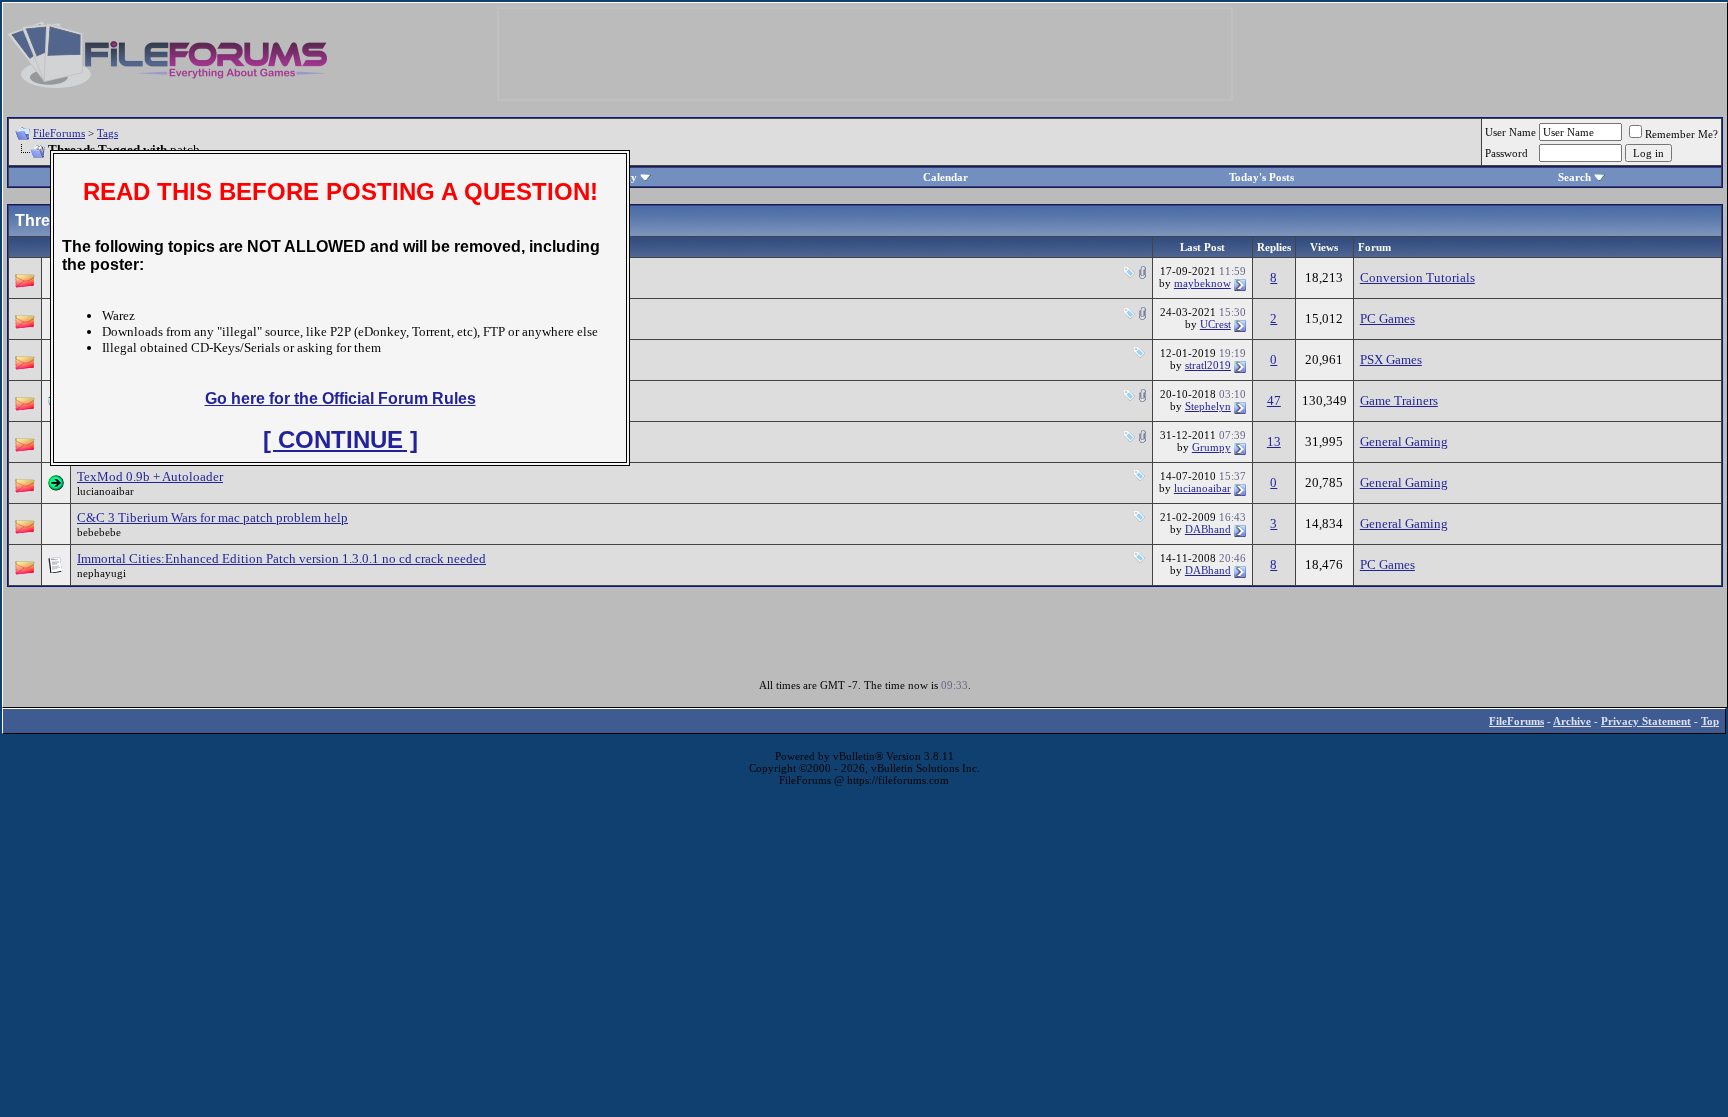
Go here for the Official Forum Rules (340, 398)
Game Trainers (1399, 400)
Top (1710, 721)
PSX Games (1391, 359)
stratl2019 (1208, 365)
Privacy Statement (1646, 721)
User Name (1510, 132)
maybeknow (1202, 283)
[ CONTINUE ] (340, 439)
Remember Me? (1681, 134)
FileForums (59, 133)
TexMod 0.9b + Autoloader (150, 476)
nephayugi (101, 573)
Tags (107, 133)
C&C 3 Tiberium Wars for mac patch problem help (212, 517)
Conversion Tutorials (1417, 277)
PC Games (1387, 318)
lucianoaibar (105, 491)
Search (1574, 177)
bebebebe (99, 532)
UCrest (1215, 324)
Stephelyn (1208, 406)
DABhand (1208, 529)
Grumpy (1211, 447)
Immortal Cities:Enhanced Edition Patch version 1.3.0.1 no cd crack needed (281, 558)
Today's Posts (1261, 177)
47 (1274, 400)
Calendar (945, 177)
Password (1506, 153)
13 (1274, 441)
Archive (1572, 721)
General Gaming (1404, 441)
